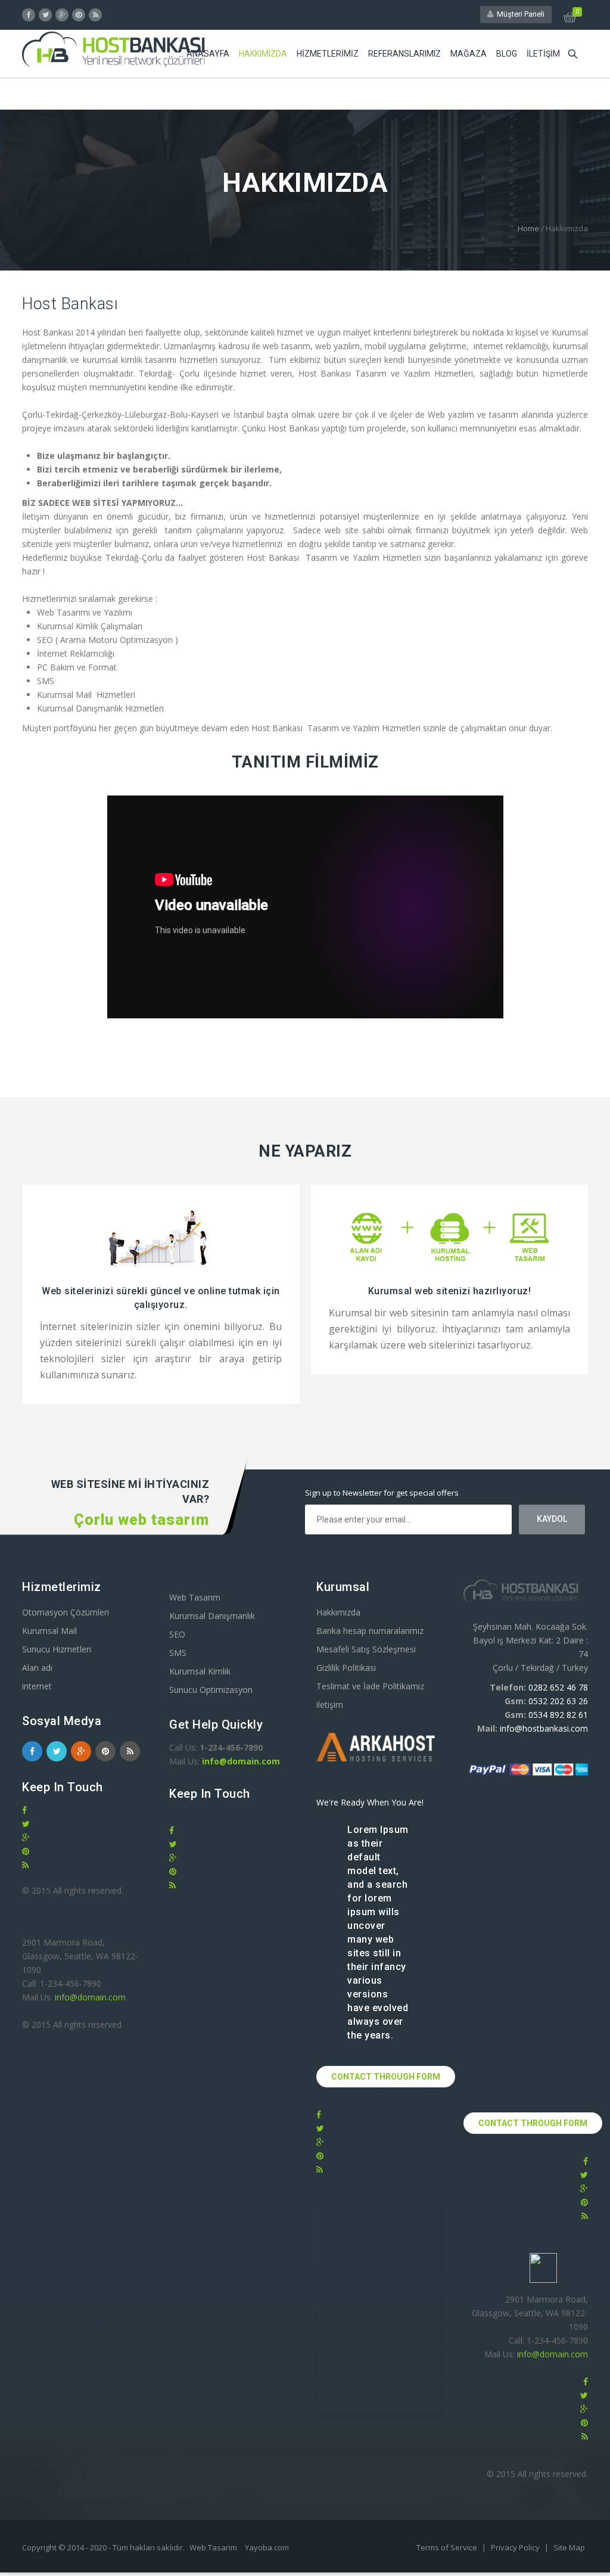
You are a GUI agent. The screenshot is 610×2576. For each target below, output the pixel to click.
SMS (178, 1653)
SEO (177, 1634)
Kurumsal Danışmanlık (212, 1616)
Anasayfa (208, 54)
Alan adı (37, 1668)
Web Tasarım (195, 1597)
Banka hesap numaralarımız (370, 1631)
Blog (507, 54)
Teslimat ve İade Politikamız (370, 1686)
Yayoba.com (267, 2547)
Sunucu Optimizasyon (211, 1690)
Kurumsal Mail (49, 1631)
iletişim (543, 54)
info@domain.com (90, 1997)
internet (37, 1686)
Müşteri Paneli (519, 14)
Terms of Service (448, 2547)
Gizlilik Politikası (346, 1668)
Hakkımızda (263, 54)
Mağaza (469, 54)
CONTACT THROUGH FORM (386, 2077)
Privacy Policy (516, 2547)
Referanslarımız (404, 54)
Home (528, 228)
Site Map (569, 2547)
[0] (570, 19)
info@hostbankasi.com (544, 1728)
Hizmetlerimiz (328, 54)
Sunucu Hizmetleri (57, 1649)
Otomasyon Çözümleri (66, 1612)
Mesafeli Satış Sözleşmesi (366, 1649)
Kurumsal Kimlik (200, 1671)
